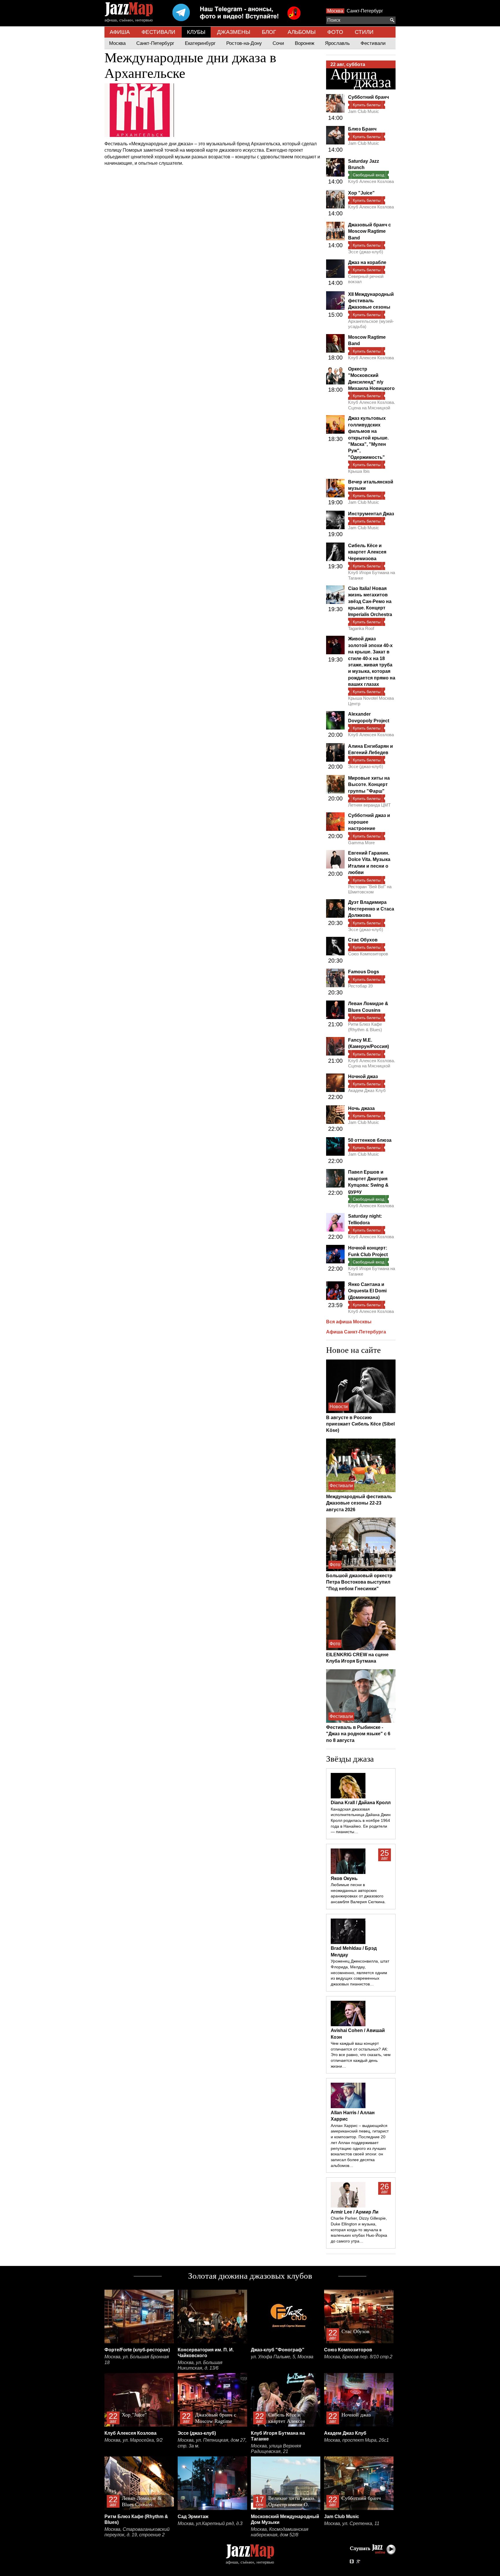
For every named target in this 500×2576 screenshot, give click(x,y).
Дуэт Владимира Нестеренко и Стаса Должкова (371, 909)
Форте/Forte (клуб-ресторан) (137, 2350)
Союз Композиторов (368, 954)
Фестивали (373, 43)
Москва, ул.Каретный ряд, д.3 (210, 2523)
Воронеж (305, 43)
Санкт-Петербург (365, 11)
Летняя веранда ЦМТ (369, 805)
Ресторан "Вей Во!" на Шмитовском (370, 889)
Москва (335, 11)
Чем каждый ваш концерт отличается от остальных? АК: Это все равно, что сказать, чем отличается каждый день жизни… (361, 2055)
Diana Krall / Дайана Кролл (361, 1803)
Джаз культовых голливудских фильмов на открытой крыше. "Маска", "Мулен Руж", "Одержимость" (368, 438)
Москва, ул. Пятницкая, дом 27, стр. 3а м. (212, 2443)
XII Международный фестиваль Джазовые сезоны (371, 301)
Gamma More (361, 843)
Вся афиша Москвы (349, 1322)
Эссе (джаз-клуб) (366, 252)
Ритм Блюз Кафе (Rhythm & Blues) (365, 1027)
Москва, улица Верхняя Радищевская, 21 (276, 2449)
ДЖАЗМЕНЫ (234, 32)
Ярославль (337, 43)
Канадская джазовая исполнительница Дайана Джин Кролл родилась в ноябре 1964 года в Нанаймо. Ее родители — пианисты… (361, 1821)
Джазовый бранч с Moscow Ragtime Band (370, 231)
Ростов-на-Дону (244, 43)
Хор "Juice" (361, 193)
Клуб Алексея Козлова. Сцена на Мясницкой (372, 405)
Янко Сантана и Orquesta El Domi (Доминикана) (367, 1291)
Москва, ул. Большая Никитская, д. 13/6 (200, 2365)
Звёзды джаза (350, 1759)
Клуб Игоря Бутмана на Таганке (372, 575)
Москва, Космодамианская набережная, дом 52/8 (280, 2532)
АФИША (120, 32)
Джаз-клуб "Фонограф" (278, 2350)
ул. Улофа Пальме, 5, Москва (282, 2357)
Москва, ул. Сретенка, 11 (352, 2523)
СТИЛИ (364, 32)
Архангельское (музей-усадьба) (371, 324)
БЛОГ (269, 32)
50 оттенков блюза (370, 1140)
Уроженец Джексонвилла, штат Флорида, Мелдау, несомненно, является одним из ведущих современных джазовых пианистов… (360, 1973)
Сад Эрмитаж (193, 2517)
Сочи (278, 43)
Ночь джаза (361, 1108)
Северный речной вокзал (366, 279)
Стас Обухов (363, 940)
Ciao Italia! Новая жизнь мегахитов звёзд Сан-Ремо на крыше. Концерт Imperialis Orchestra (370, 601)
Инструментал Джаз (371, 514)
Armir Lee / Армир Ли (355, 2212)
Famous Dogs (364, 972)
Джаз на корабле (367, 262)
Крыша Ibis (359, 471)
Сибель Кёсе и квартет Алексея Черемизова (367, 552)
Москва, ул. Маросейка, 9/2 (134, 2440)
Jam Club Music (364, 111)
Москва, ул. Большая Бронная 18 (137, 2360)
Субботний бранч (368, 97)
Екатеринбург (200, 43)
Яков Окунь (344, 1878)
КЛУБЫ (196, 32)
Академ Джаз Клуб (367, 1090)
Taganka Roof (361, 628)
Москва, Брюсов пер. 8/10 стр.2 (358, 2357)
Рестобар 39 (360, 986)
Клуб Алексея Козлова (371, 181)
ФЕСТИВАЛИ (158, 32)
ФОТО (335, 32)
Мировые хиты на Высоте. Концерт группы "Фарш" (369, 785)
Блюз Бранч (362, 129)
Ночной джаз (363, 1077)
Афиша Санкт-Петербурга (356, 1332)
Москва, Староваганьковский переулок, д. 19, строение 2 (137, 2532)
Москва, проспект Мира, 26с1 (356, 2440)
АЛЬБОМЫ (302, 32)
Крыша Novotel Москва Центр (371, 701)
